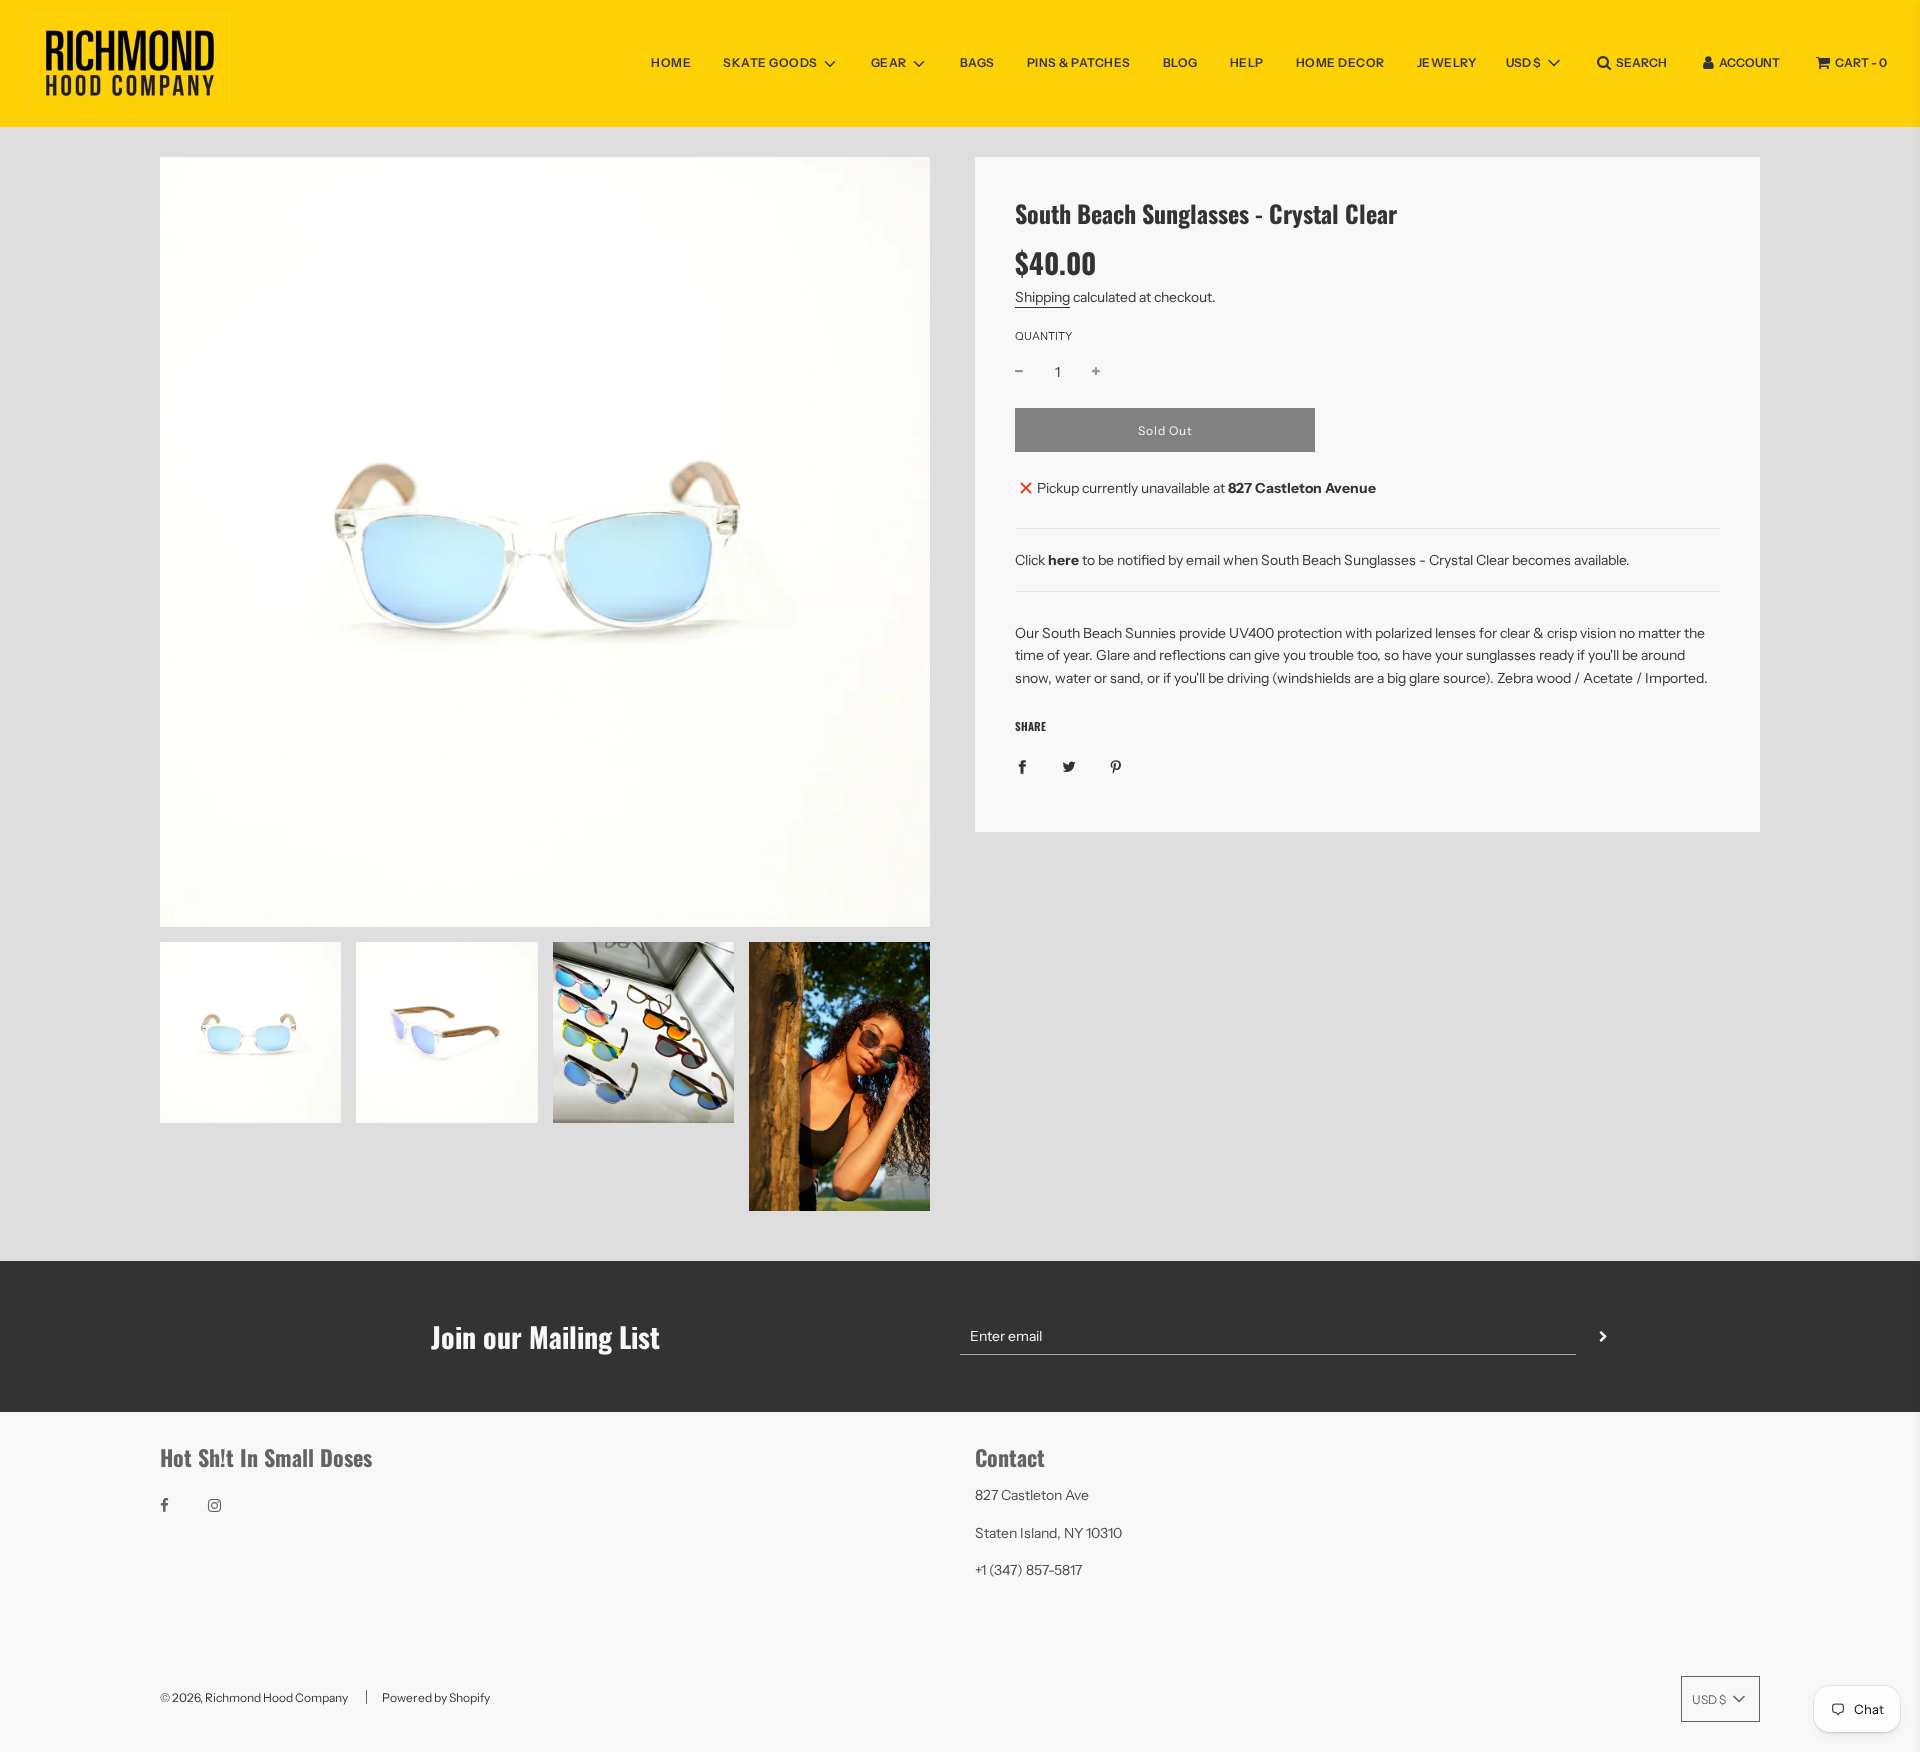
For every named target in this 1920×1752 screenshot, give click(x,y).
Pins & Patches (1079, 62)
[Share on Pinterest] (1116, 766)
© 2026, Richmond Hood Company (254, 1697)
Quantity (1043, 336)
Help (1247, 62)
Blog (1180, 62)
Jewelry (1447, 62)
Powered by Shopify (436, 1697)
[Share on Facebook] (1022, 766)
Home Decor (1340, 62)
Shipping (1042, 297)
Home (671, 62)
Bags (977, 62)
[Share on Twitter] (1069, 766)
